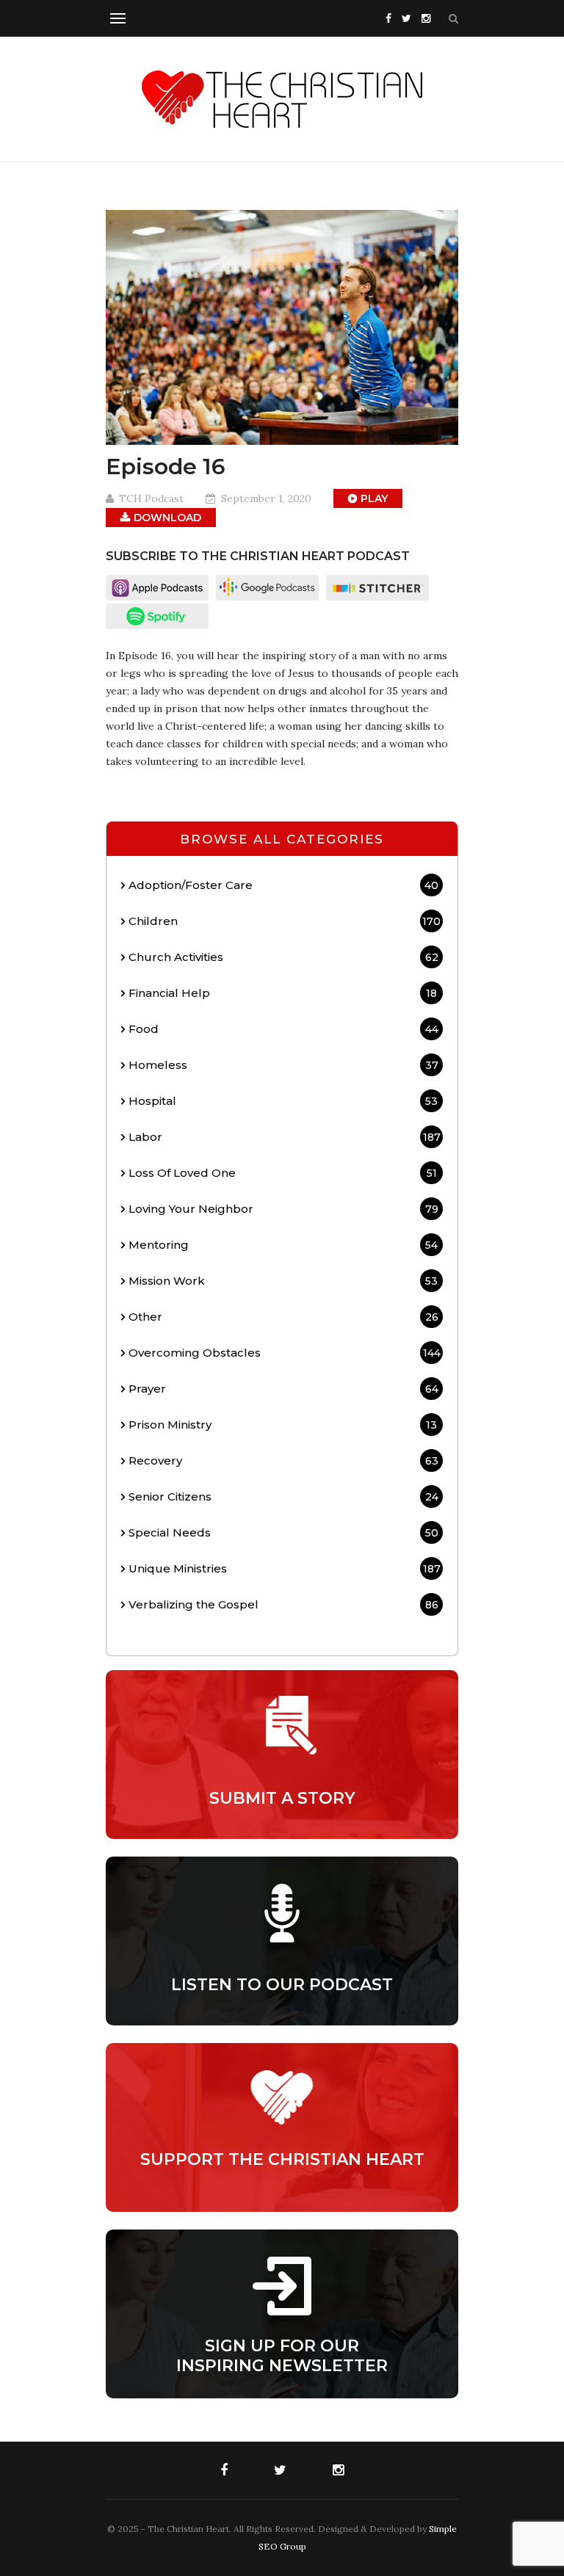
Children (285, 921)
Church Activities (283, 957)
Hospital (283, 1101)
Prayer (283, 1389)
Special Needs (283, 1532)
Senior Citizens (283, 1496)
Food (283, 1029)
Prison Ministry (283, 1425)
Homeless (283, 1065)
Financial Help (283, 993)
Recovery (283, 1461)
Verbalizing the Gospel (283, 1604)
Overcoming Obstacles (285, 1353)
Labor (285, 1137)
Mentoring (283, 1245)
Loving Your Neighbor (283, 1209)
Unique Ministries (285, 1568)
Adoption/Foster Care (283, 885)
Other (283, 1317)
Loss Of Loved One (283, 1173)
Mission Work (283, 1281)
